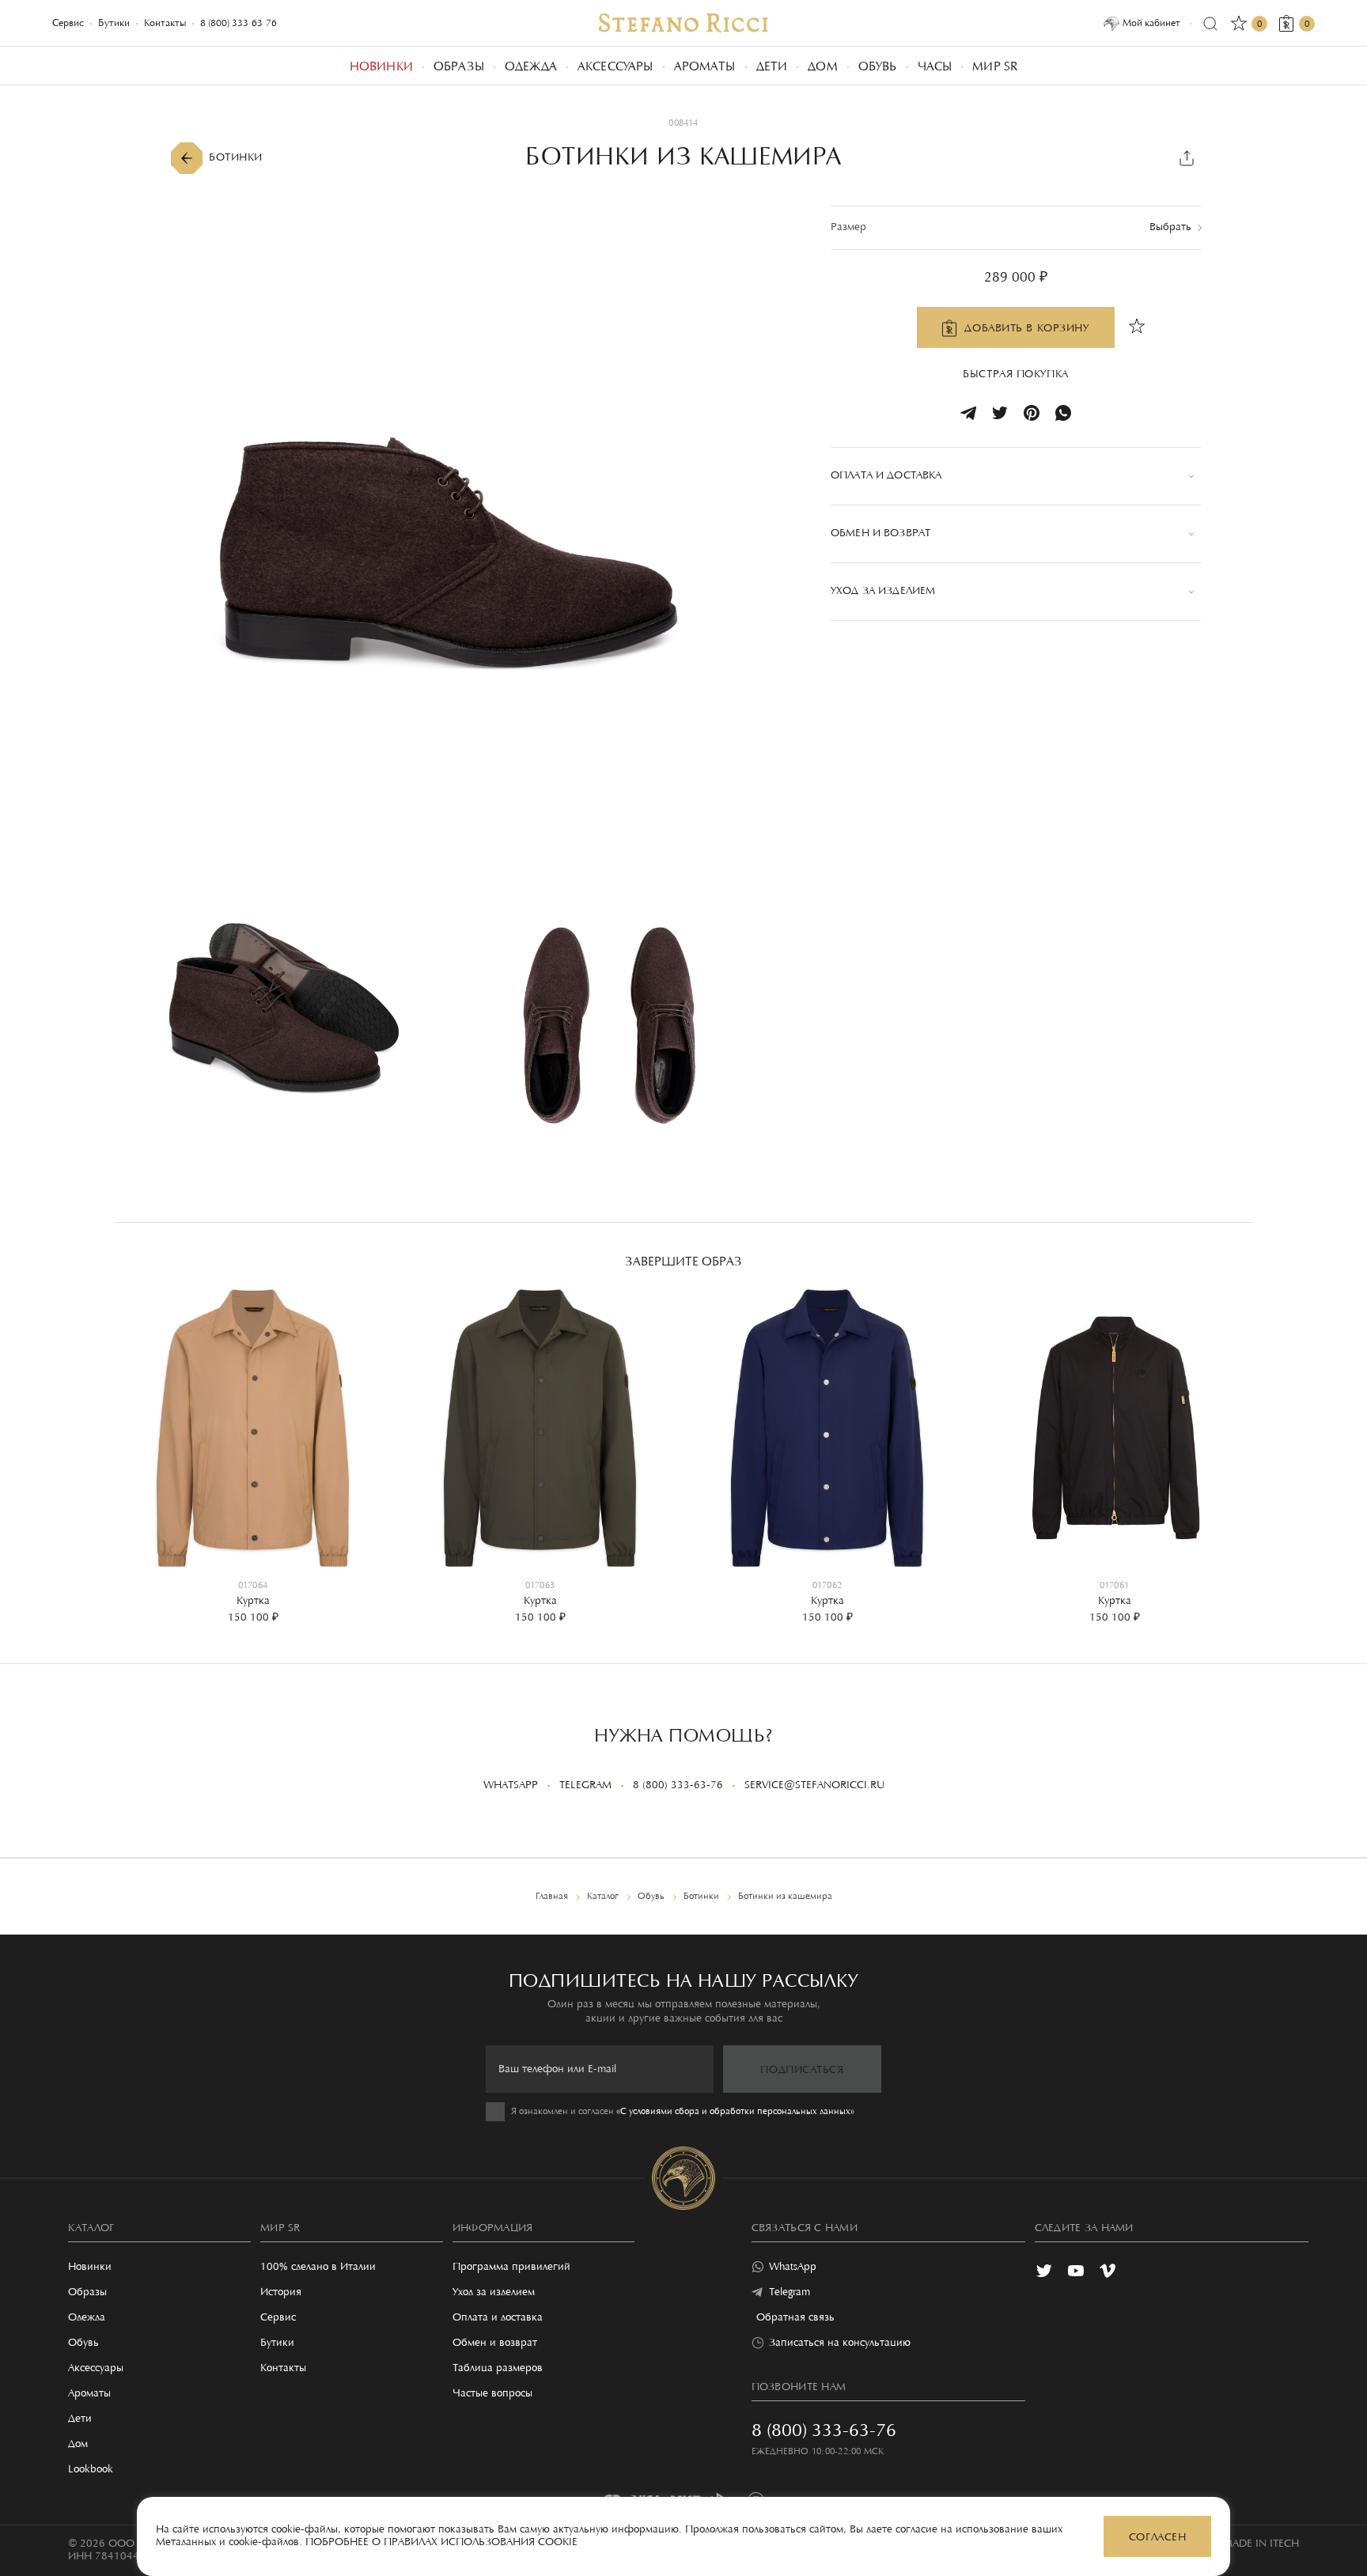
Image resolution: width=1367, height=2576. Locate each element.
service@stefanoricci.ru (814, 1786)
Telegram (585, 1786)
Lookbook (91, 2470)
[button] (138, 1443)
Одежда (87, 2318)
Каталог (91, 2229)
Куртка (253, 1602)
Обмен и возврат (495, 2343)
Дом (78, 2445)
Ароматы (89, 2394)
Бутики (114, 23)
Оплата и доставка (498, 2318)
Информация (493, 2229)
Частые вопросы (492, 2394)
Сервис (68, 23)
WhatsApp (511, 1786)
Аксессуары (96, 2369)
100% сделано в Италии (318, 2268)
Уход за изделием (494, 2293)
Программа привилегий (511, 2268)
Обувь (83, 2343)
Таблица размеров (498, 2369)
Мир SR (280, 2229)
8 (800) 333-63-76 (239, 23)
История (281, 2293)
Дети (80, 2419)
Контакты (165, 23)
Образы (87, 2293)
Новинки (90, 2268)
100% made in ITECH (1246, 2544)
